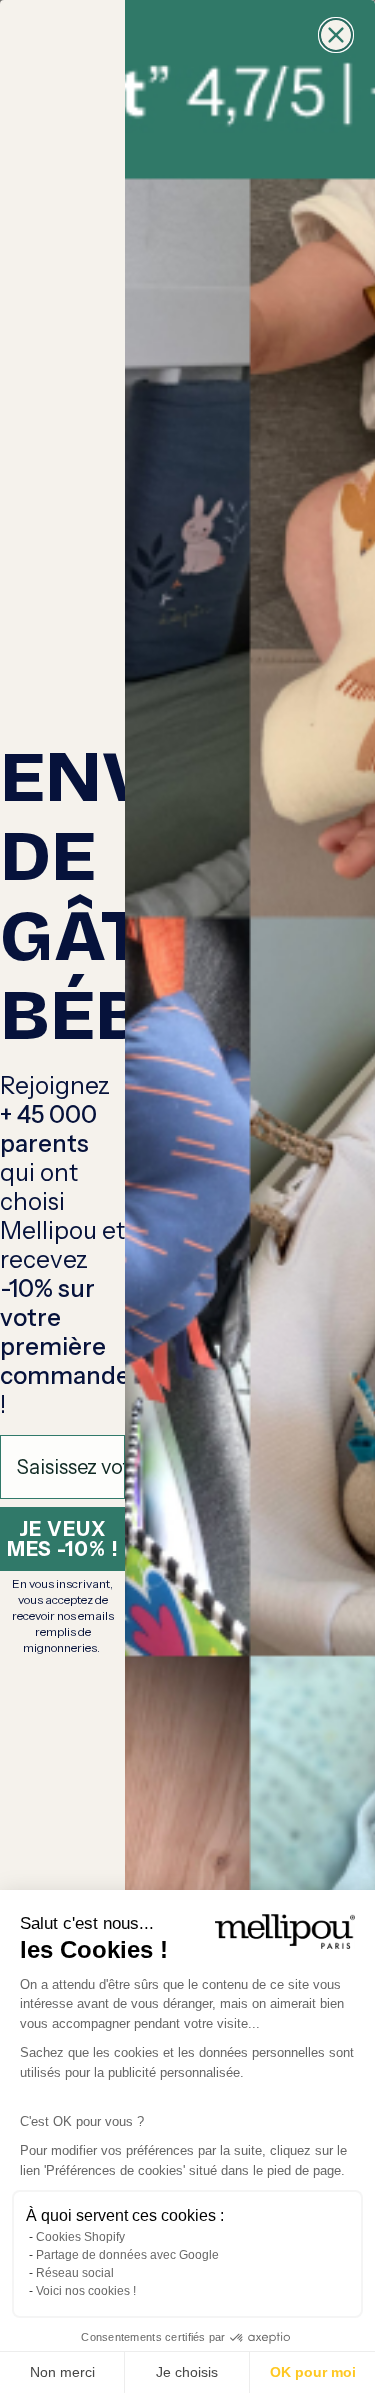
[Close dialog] (336, 35)
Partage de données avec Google (127, 2255)
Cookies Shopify (80, 2237)
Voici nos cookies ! (86, 2291)
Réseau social (75, 2273)
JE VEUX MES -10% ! (63, 1539)
